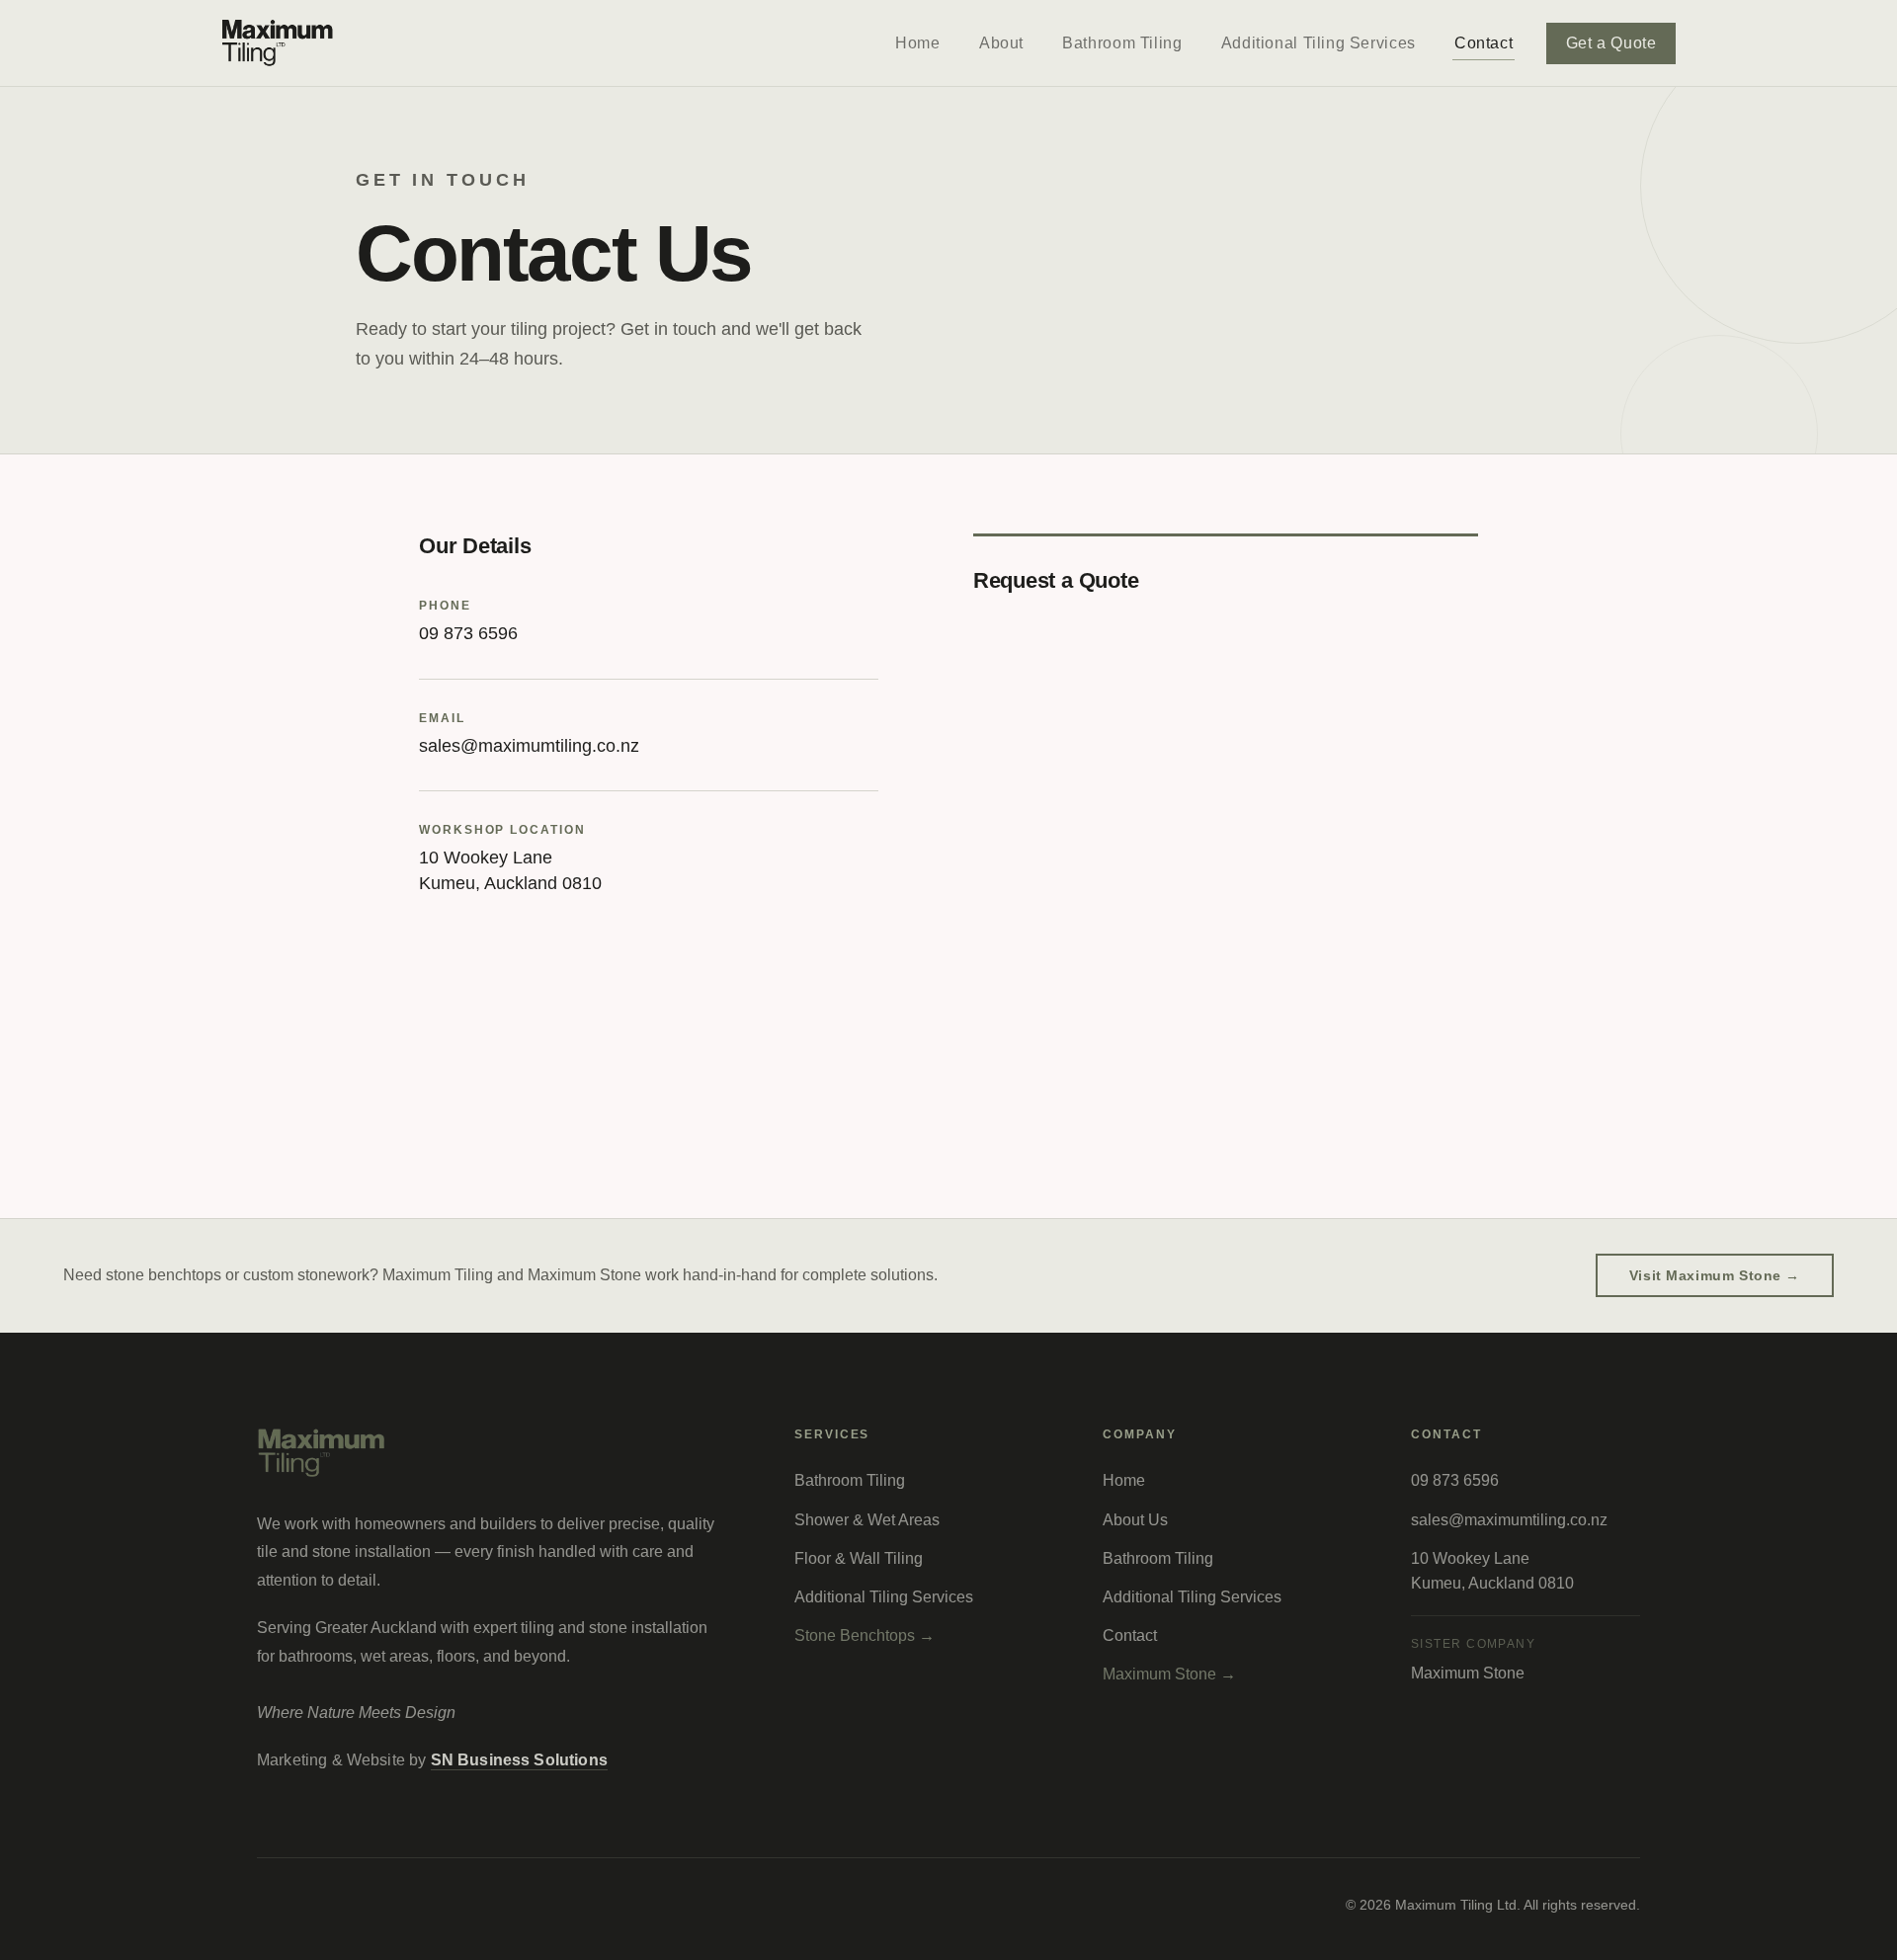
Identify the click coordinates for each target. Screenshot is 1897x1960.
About (1001, 43)
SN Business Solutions (519, 1760)
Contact (1484, 43)
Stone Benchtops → (865, 1635)
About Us (1135, 1520)
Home (917, 43)
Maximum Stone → (1169, 1674)
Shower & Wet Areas (867, 1520)
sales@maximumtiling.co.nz (529, 746)
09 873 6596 (468, 633)
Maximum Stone (1468, 1673)
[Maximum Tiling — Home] (278, 43)
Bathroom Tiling (1122, 43)
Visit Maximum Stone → (1715, 1275)
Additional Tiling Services (1319, 43)
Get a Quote (1611, 43)
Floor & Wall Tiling (859, 1558)
